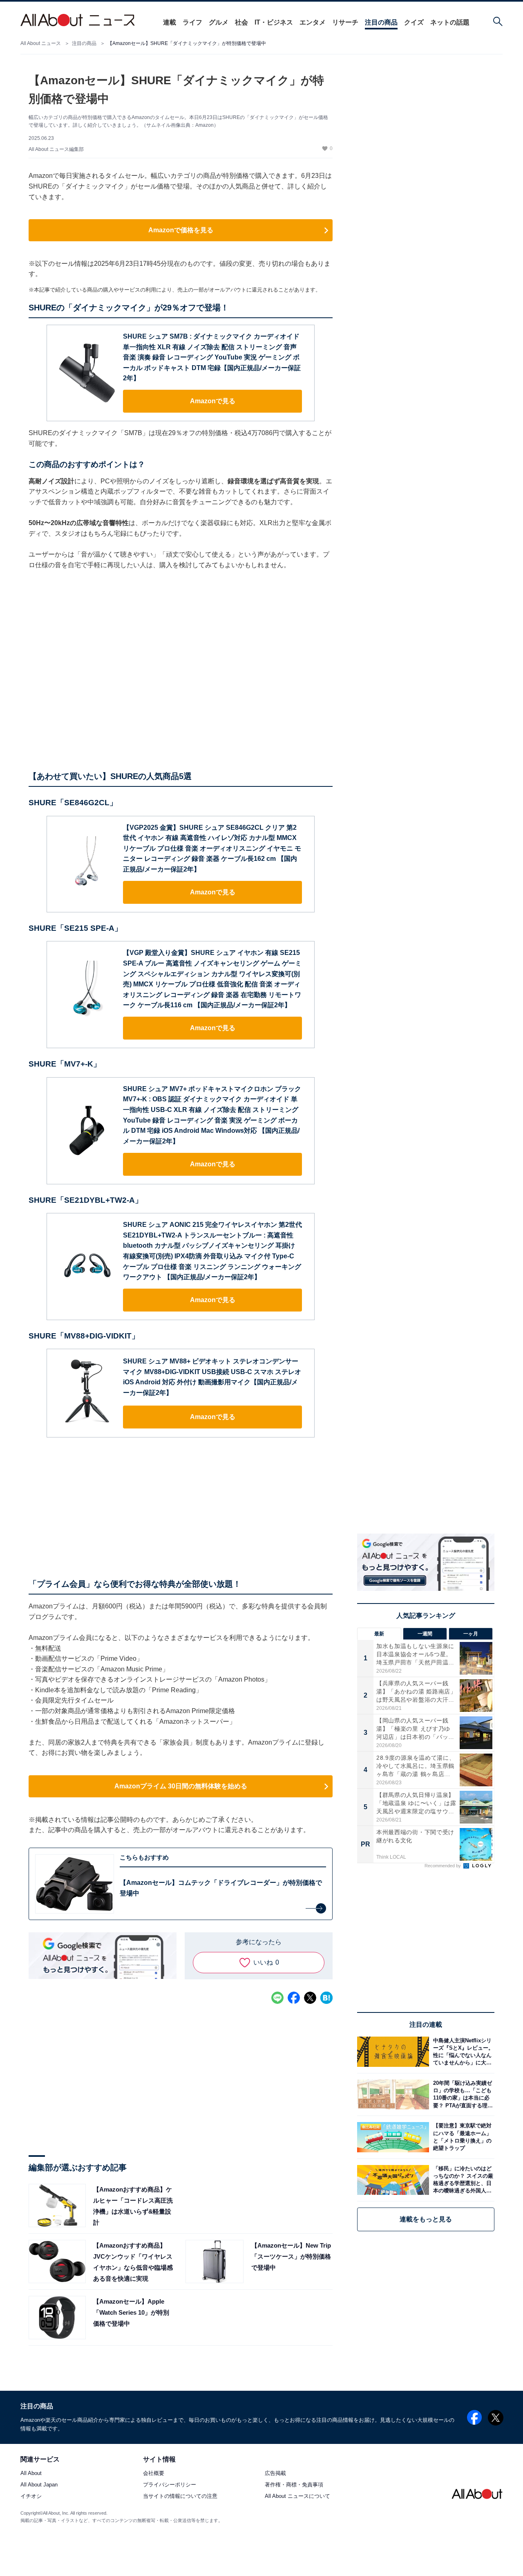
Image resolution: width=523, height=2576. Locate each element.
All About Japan (39, 2485)
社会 (241, 22)
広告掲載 (275, 2474)
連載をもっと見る (426, 2219)
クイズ (414, 22)
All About (31, 2474)
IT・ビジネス (274, 22)
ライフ (192, 22)
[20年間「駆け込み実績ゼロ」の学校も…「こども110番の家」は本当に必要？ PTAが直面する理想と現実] (462, 2094)
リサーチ (345, 22)
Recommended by (443, 1866)
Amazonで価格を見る (181, 230)
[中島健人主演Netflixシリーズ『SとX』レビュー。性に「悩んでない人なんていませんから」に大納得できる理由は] (462, 2052)
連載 (170, 22)
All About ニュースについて (297, 2496)
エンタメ (313, 22)
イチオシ (31, 2496)
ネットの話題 (450, 22)
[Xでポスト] (310, 1998)
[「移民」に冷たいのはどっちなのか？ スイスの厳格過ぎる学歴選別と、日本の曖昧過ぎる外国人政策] (462, 2180)
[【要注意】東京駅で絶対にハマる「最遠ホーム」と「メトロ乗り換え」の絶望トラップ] (462, 2137)
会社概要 (154, 2474)
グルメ (219, 22)
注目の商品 (381, 22)
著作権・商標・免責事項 (294, 2485)
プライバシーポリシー (170, 2485)
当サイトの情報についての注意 (180, 2496)
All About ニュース (41, 43)
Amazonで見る (213, 401)
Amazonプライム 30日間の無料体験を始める (181, 1786)
